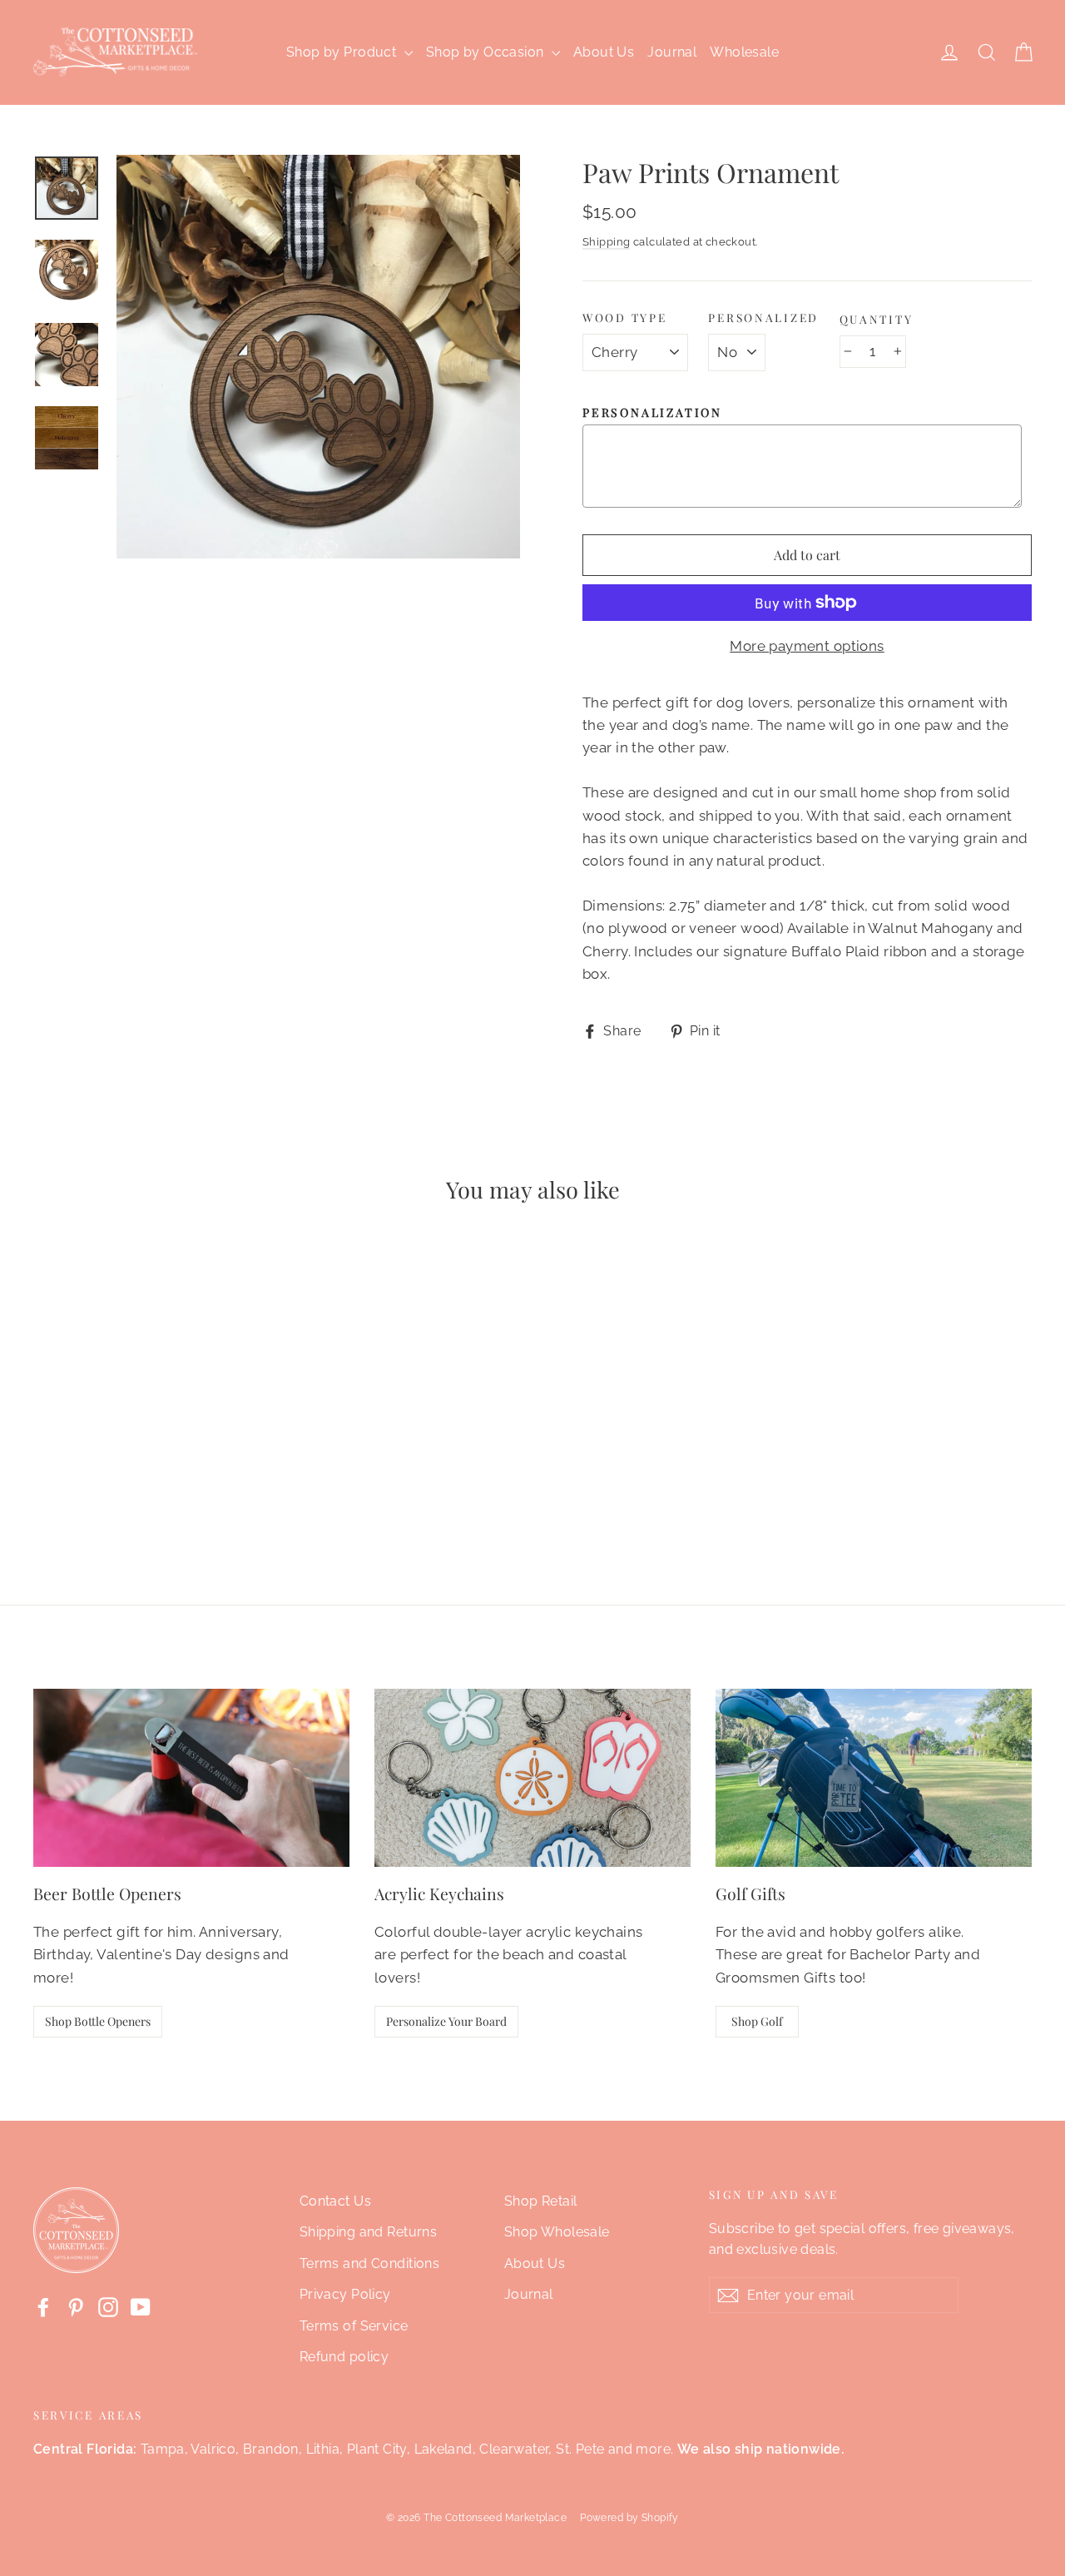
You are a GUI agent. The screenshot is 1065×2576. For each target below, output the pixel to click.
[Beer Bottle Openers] (191, 1778)
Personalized (763, 318)
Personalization (652, 413)
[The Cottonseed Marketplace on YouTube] (141, 2306)
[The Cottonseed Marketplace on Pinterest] (76, 2306)
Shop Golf (757, 2021)
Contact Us (335, 2201)
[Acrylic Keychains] (532, 1778)
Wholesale (744, 52)
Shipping (606, 242)
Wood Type (624, 318)
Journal (672, 52)
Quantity (877, 319)
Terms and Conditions (370, 2263)
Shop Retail (541, 2201)
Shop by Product (343, 52)
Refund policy (344, 2357)
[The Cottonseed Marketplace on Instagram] (108, 2306)
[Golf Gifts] (874, 1778)
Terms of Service (354, 2326)
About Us (604, 52)
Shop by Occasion (487, 52)
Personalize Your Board (446, 2021)
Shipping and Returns (369, 2232)
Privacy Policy (345, 2294)
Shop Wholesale (557, 2232)
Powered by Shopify (629, 2518)
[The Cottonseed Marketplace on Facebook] (43, 2306)
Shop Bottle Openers (98, 2021)
